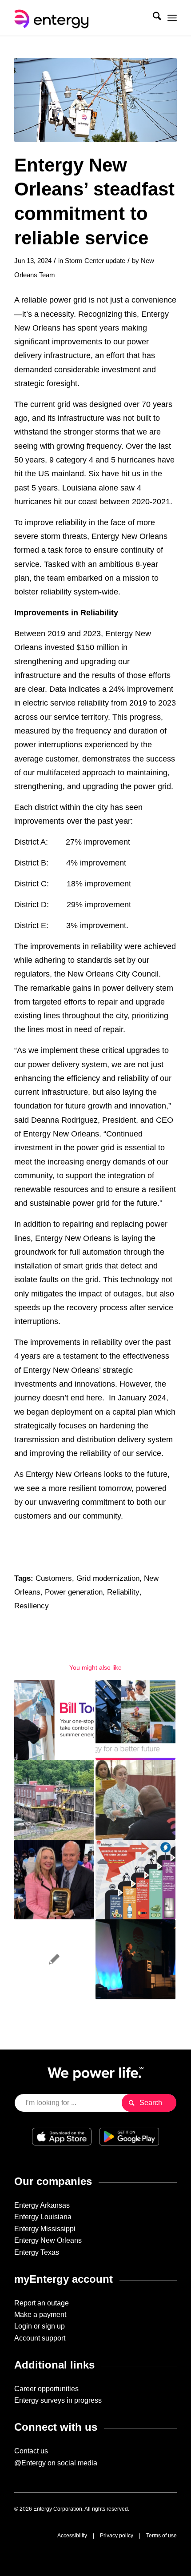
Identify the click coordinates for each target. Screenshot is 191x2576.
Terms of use (161, 2536)
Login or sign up (40, 2326)
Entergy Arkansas (42, 2205)
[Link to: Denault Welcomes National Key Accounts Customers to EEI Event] (135, 1959)
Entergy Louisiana (43, 2217)
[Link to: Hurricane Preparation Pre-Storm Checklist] (135, 1880)
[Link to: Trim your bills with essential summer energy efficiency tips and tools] (54, 1720)
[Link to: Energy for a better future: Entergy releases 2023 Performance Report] (135, 1720)
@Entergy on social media (56, 2463)
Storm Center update (95, 261)
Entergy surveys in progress (58, 2400)
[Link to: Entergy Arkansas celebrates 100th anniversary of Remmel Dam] (54, 1800)
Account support (40, 2338)
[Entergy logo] (79, 18)
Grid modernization (108, 1578)
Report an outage (42, 2303)
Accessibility (72, 2536)
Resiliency (32, 1606)
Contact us (31, 2451)
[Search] (153, 18)
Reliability (123, 1592)
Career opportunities (46, 2389)
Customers (54, 1578)
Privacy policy (117, 2536)
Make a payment (40, 2315)
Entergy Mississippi (45, 2229)
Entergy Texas (37, 2252)
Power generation (74, 1592)
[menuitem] (153, 18)
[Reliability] (95, 100)
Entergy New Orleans (48, 2240)
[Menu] (172, 18)
